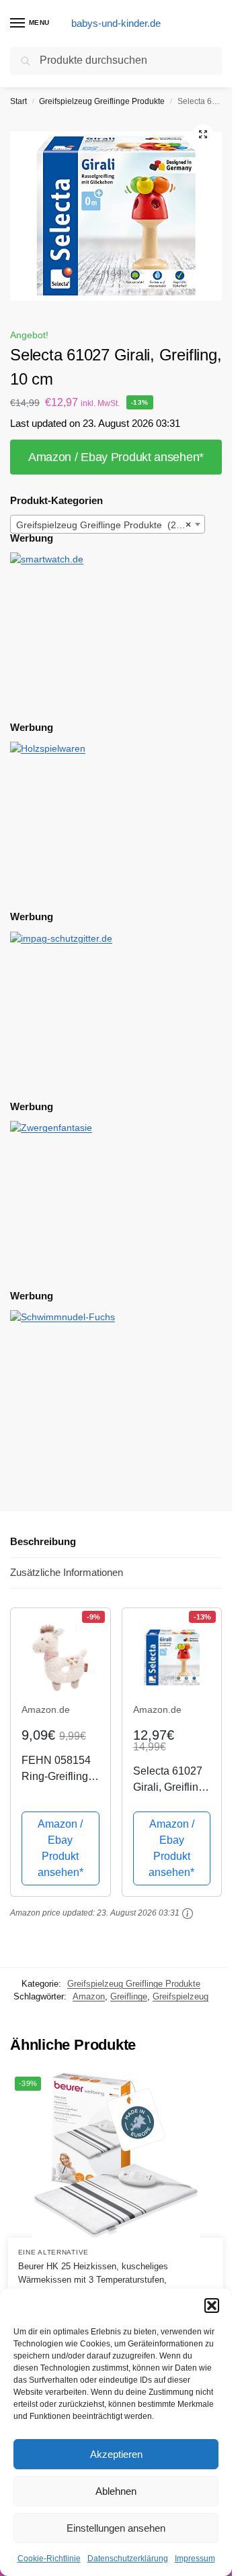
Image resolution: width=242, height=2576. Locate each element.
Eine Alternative (53, 2252)
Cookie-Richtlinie (49, 2559)
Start (18, 101)
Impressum (195, 2559)
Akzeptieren (116, 2454)
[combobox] (108, 524)
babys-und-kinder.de (116, 23)
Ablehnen (116, 2491)
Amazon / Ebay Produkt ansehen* (116, 457)
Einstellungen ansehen (116, 2528)
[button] (212, 2306)
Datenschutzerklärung (128, 2559)
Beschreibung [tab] (43, 1541)
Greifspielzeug (180, 1996)
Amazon (89, 1996)
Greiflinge (129, 1996)
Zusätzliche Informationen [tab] (67, 1572)
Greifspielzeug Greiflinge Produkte (102, 101)
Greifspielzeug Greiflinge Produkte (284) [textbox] (104, 525)
